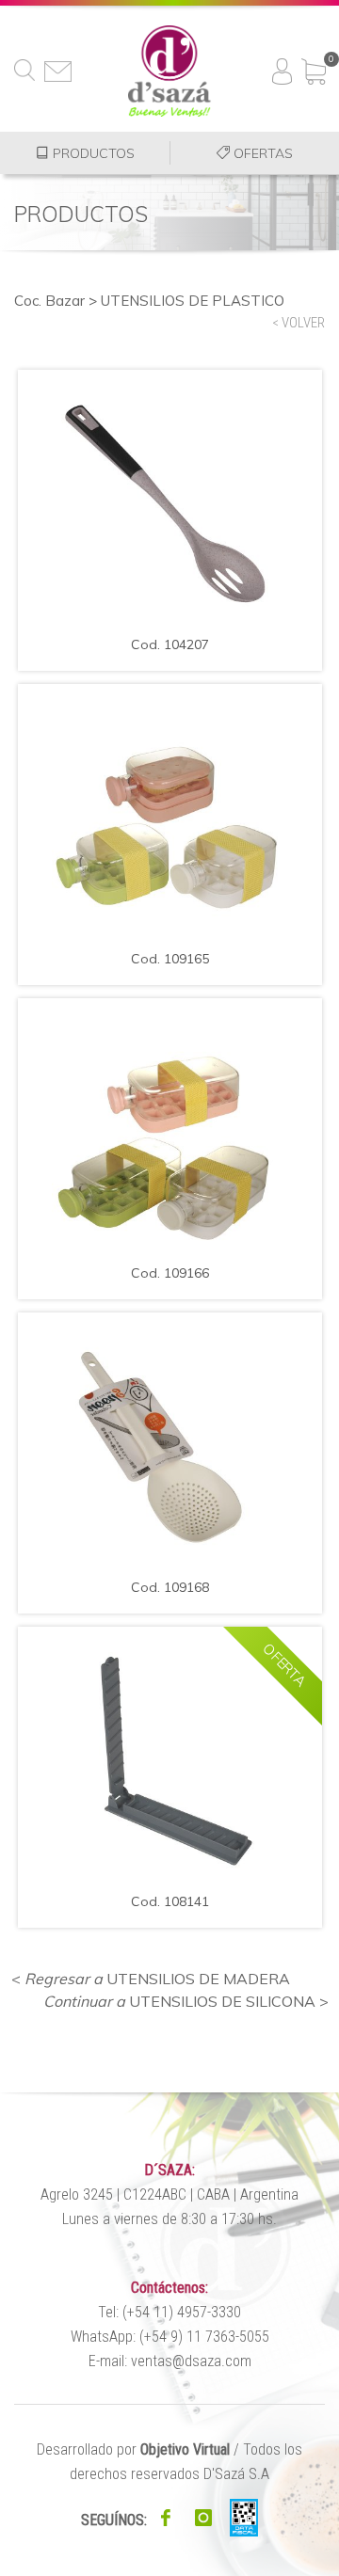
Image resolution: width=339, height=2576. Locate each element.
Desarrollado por (133, 2449)
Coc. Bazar (49, 301)
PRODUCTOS (92, 153)
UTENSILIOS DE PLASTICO (193, 301)
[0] (314, 65)
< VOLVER (299, 323)
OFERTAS (261, 153)
